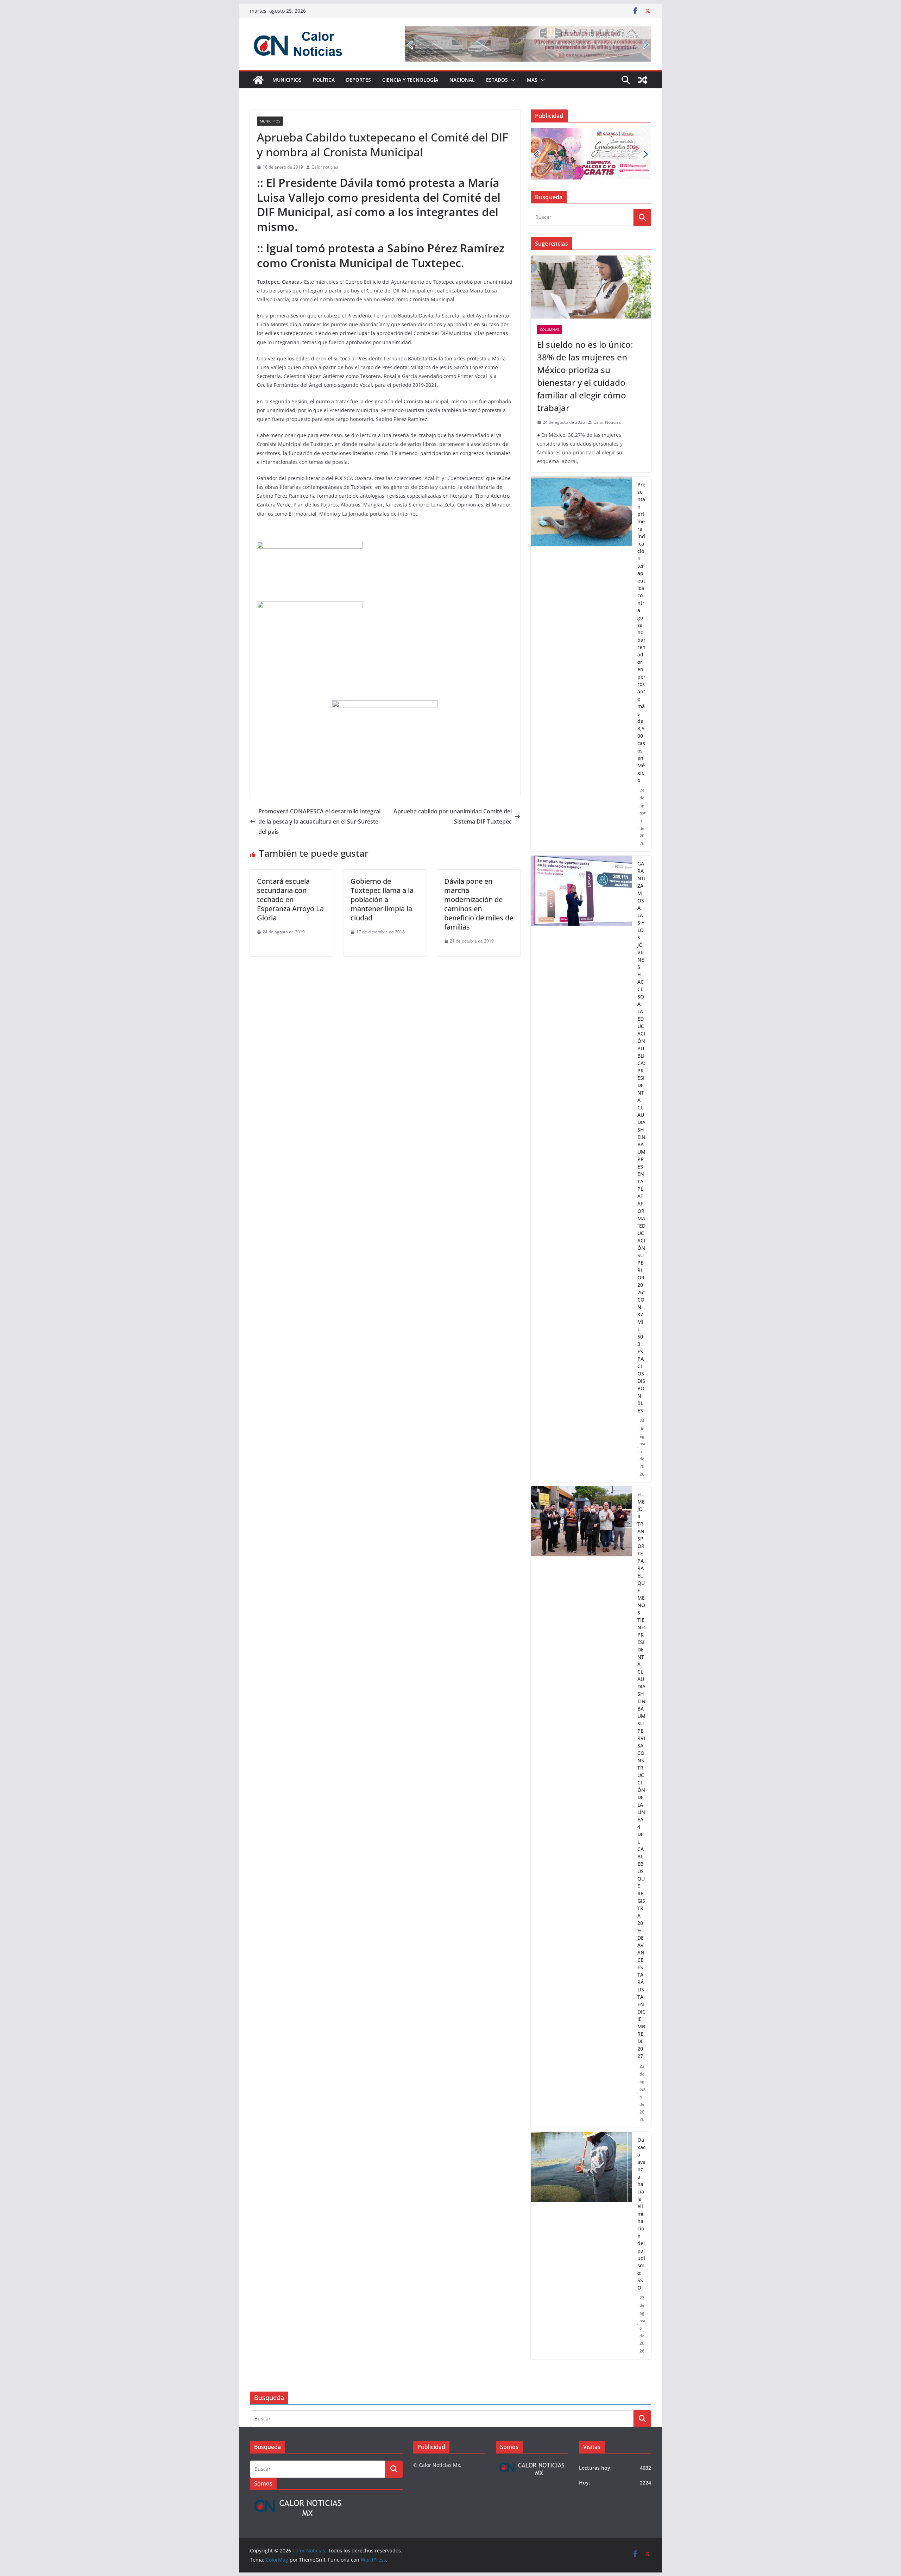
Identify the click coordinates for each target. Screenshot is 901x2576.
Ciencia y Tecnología (410, 80)
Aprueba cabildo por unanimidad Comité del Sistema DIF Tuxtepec (453, 816)
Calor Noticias (607, 422)
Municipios (287, 80)
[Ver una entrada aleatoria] (643, 80)
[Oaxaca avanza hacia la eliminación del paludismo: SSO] (581, 2246)
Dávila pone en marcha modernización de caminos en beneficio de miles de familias (479, 904)
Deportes (358, 80)
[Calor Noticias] (258, 80)
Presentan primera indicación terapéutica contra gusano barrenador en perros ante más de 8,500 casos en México (641, 632)
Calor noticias (325, 167)
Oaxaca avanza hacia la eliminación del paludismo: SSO (641, 2214)
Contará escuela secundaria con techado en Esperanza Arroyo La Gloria (290, 899)
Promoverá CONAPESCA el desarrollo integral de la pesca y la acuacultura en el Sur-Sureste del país (319, 821)
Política (324, 80)
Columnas (549, 329)
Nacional (462, 80)
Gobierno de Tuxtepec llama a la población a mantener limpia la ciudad (382, 899)
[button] (512, 80)
